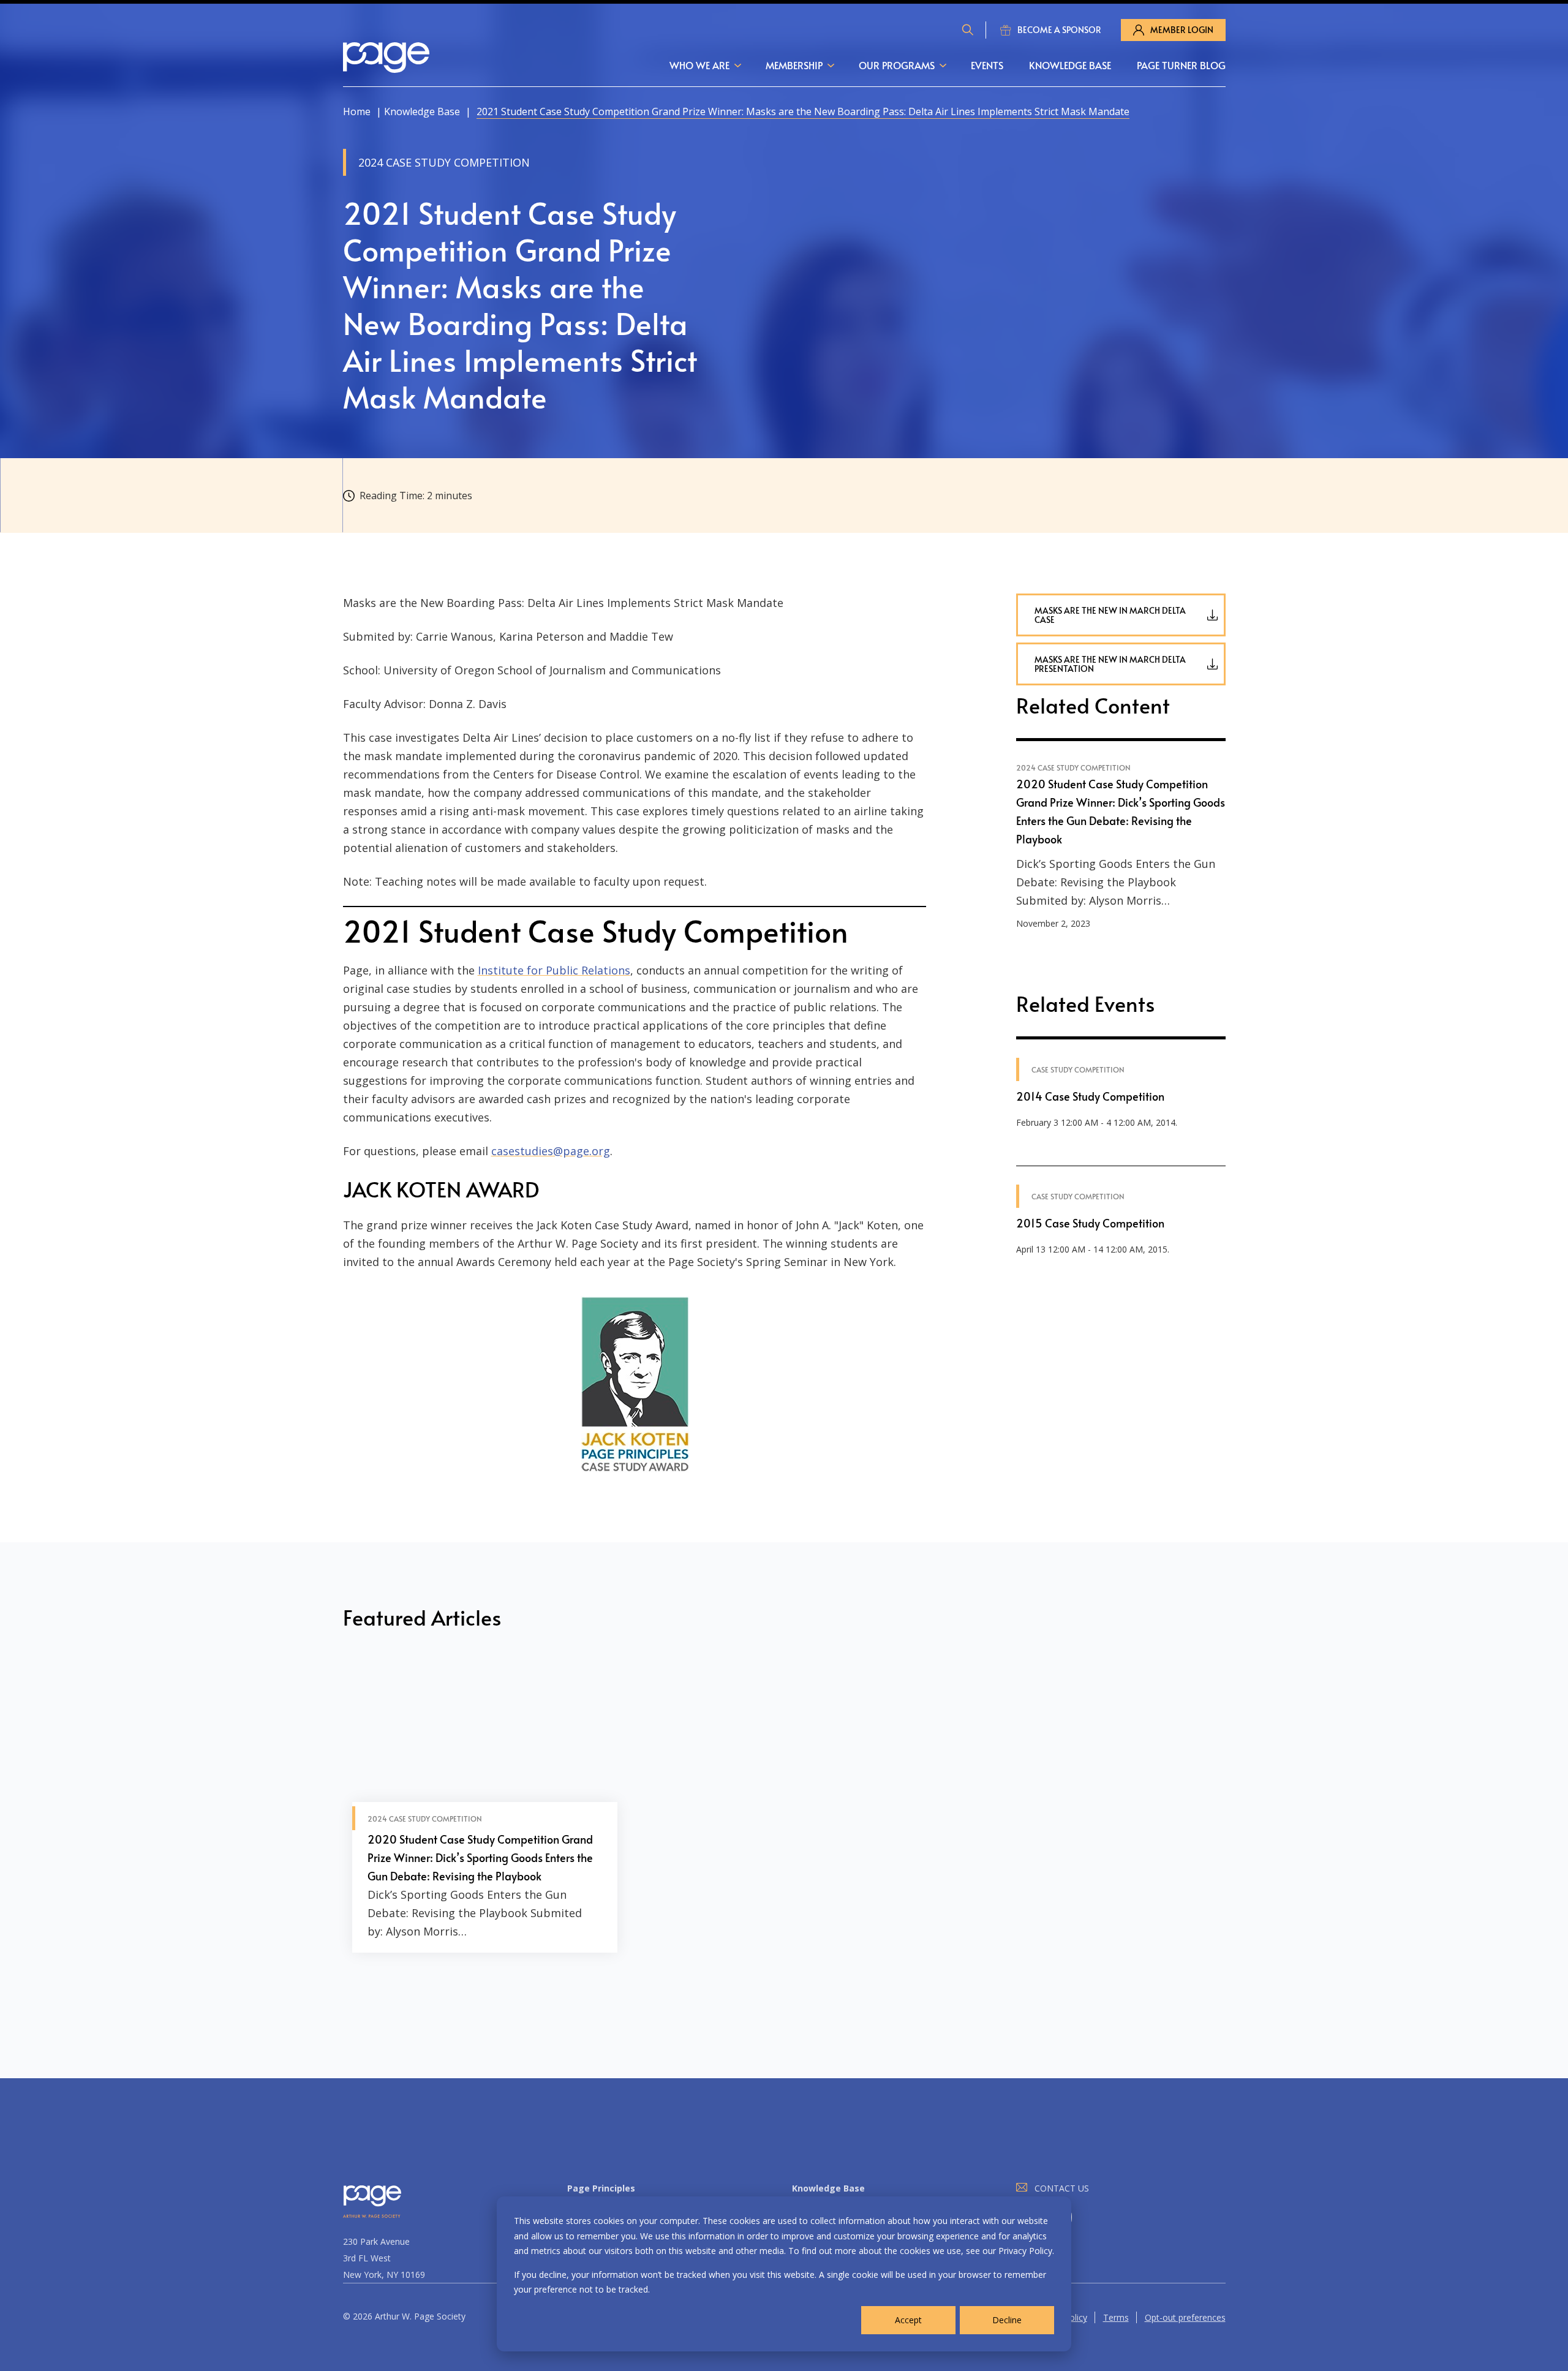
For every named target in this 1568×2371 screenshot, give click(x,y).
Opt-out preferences (1185, 2317)
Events (987, 65)
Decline (1007, 2320)
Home (357, 111)
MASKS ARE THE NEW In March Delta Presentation (1110, 664)
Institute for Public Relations (554, 970)
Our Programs (897, 65)
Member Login (1182, 30)
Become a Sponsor (1059, 30)
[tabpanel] (485, 1807)
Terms (1116, 2317)
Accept (908, 2320)
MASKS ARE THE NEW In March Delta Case (1110, 615)
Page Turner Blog (1181, 65)
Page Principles (601, 2188)
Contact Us (1062, 2188)
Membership (794, 65)
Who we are (699, 65)
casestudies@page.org (551, 1151)
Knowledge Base (1070, 65)
